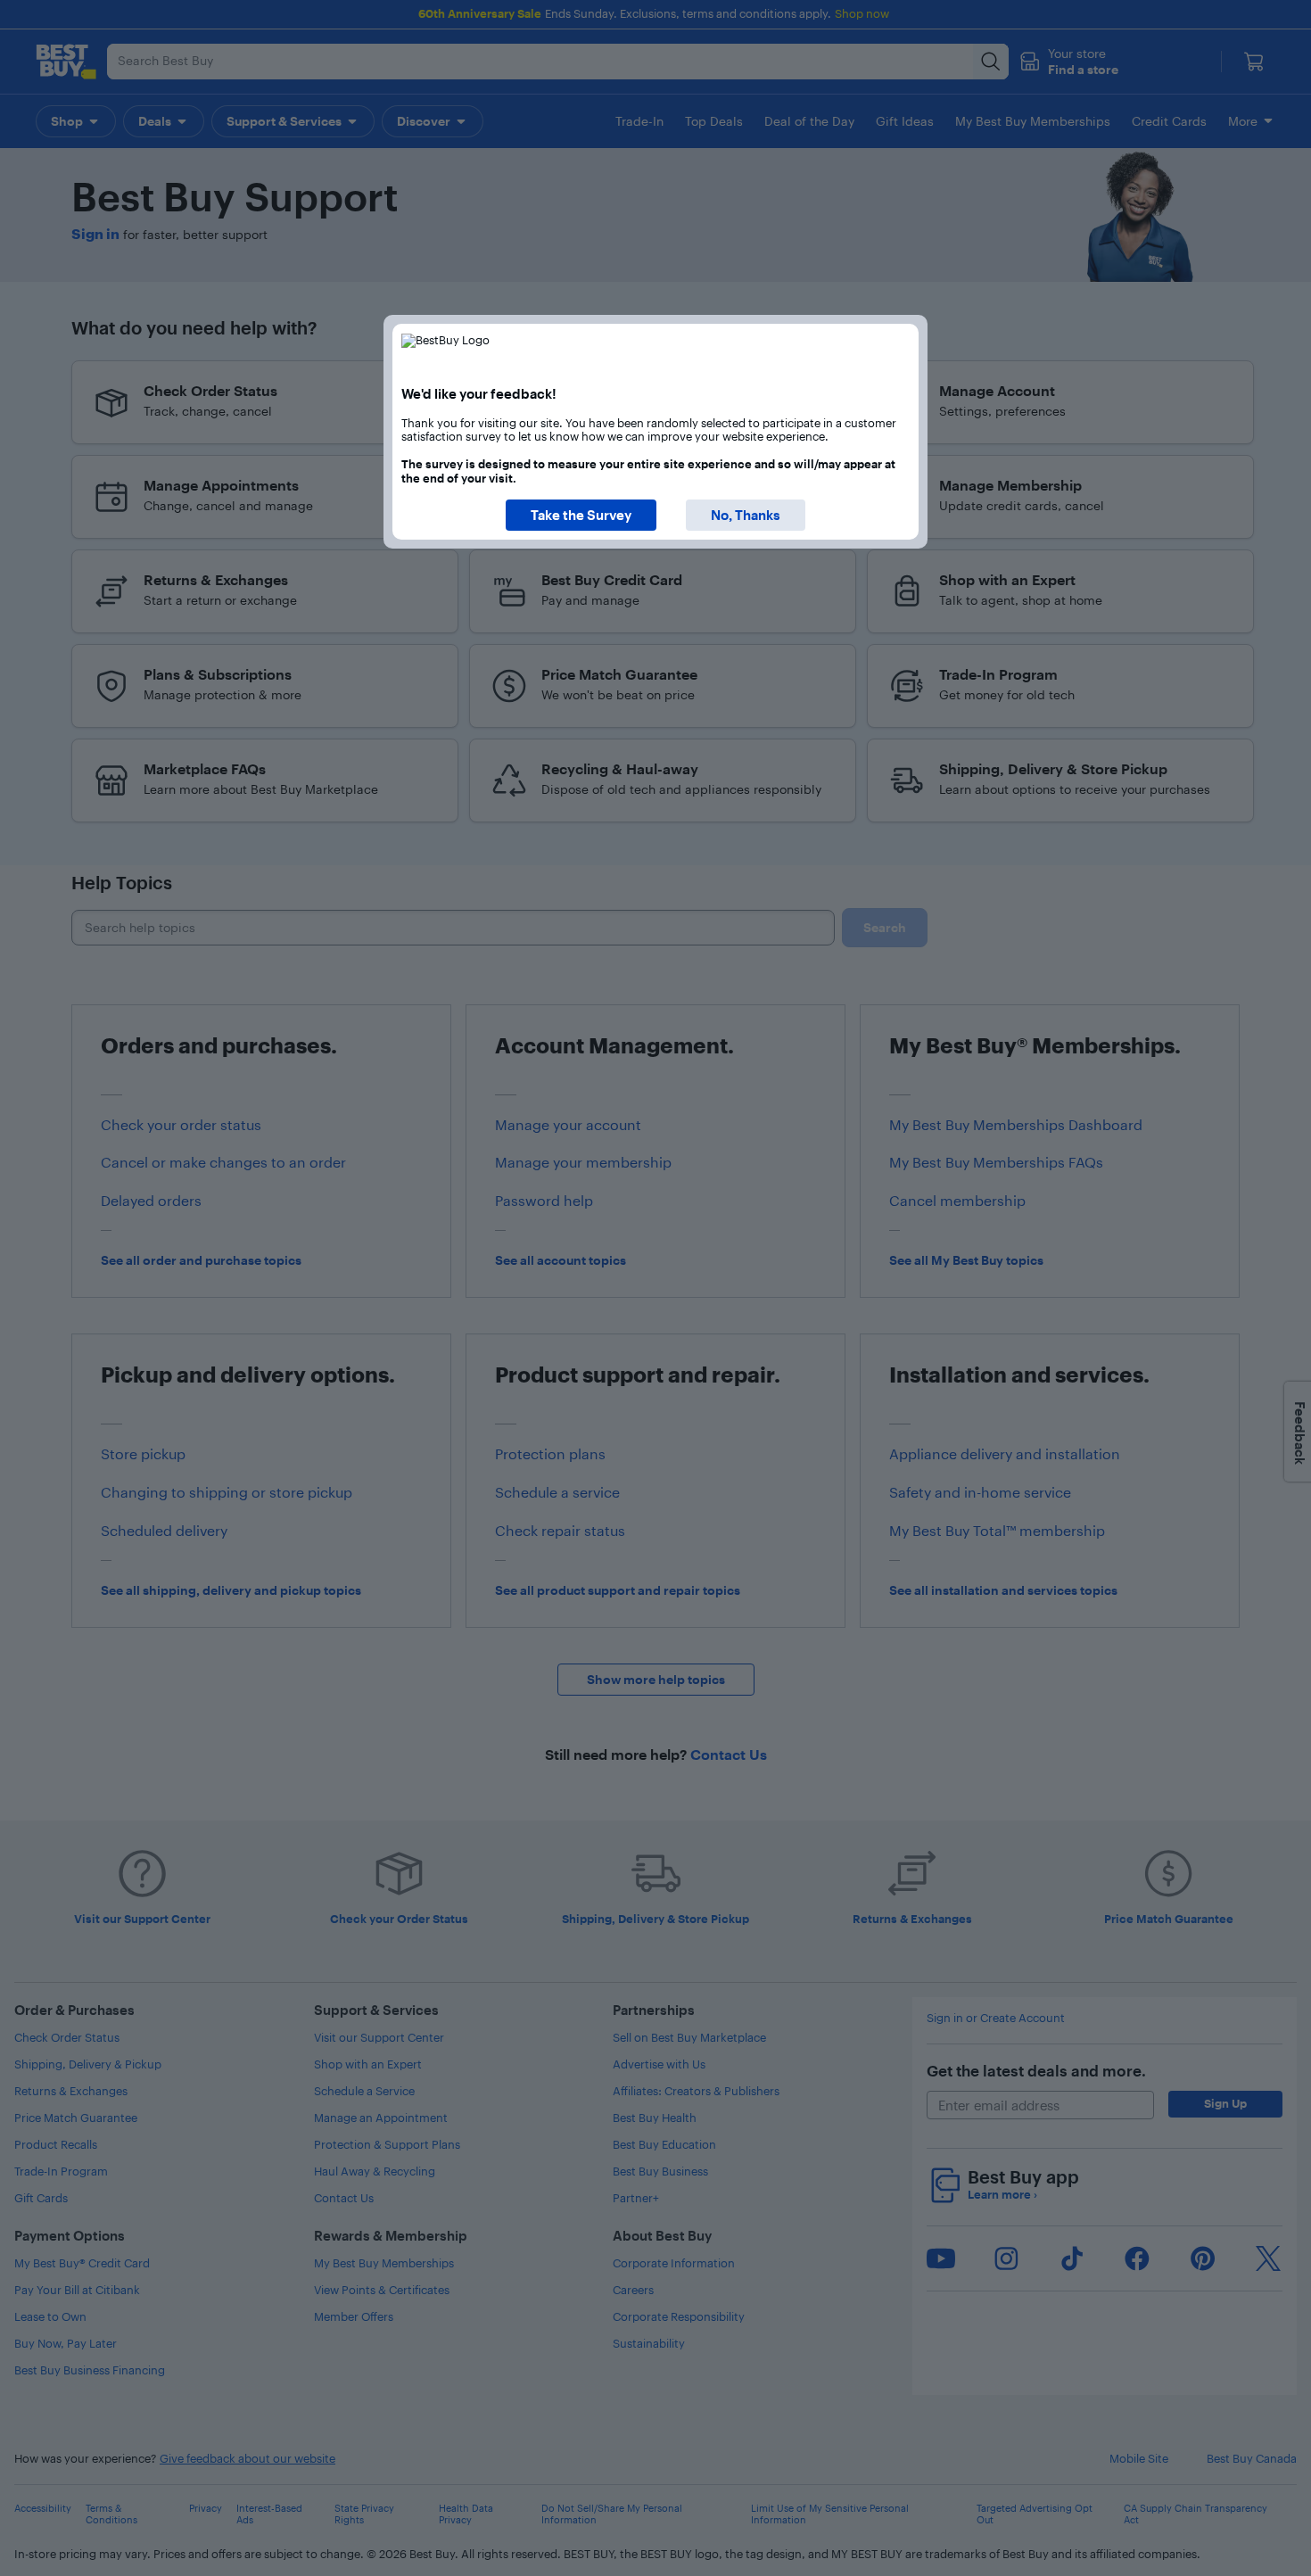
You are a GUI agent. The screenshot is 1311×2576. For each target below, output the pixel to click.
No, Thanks (746, 515)
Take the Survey (581, 515)
